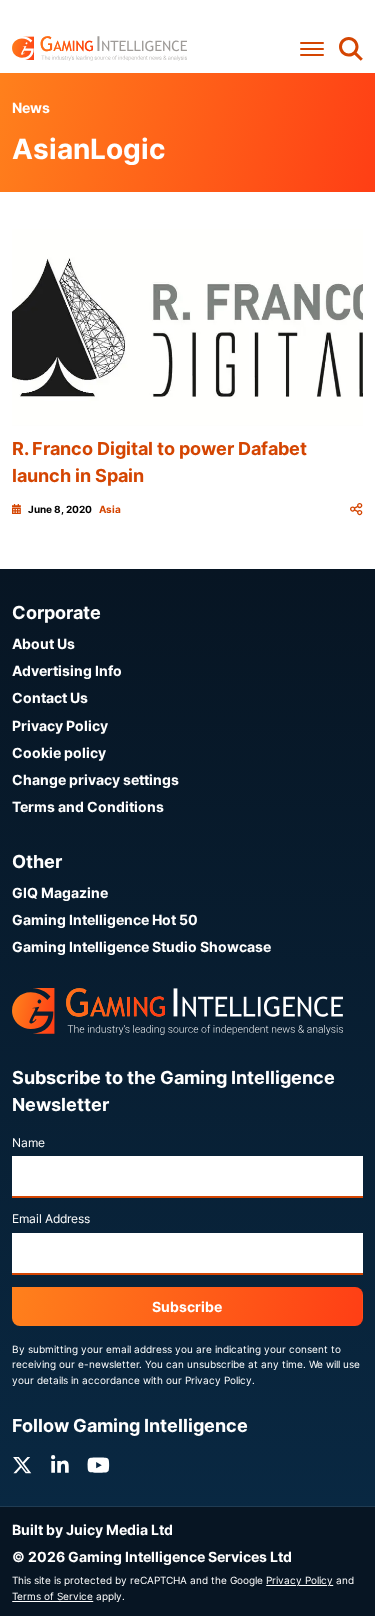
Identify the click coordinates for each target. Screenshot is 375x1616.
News (31, 107)
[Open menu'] (312, 48)
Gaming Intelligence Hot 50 (105, 919)
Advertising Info (67, 670)
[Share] (356, 509)
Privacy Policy (60, 725)
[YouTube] (98, 1465)
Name (28, 1142)
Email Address (51, 1218)
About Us (43, 643)
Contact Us (50, 697)
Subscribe (187, 1306)
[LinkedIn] (60, 1465)
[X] (22, 1465)
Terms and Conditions (88, 806)
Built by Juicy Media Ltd (92, 1529)
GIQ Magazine (60, 892)
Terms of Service (52, 1596)
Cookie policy (59, 752)
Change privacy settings (95, 779)
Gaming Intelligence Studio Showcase (141, 946)
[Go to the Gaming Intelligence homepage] (99, 48)
